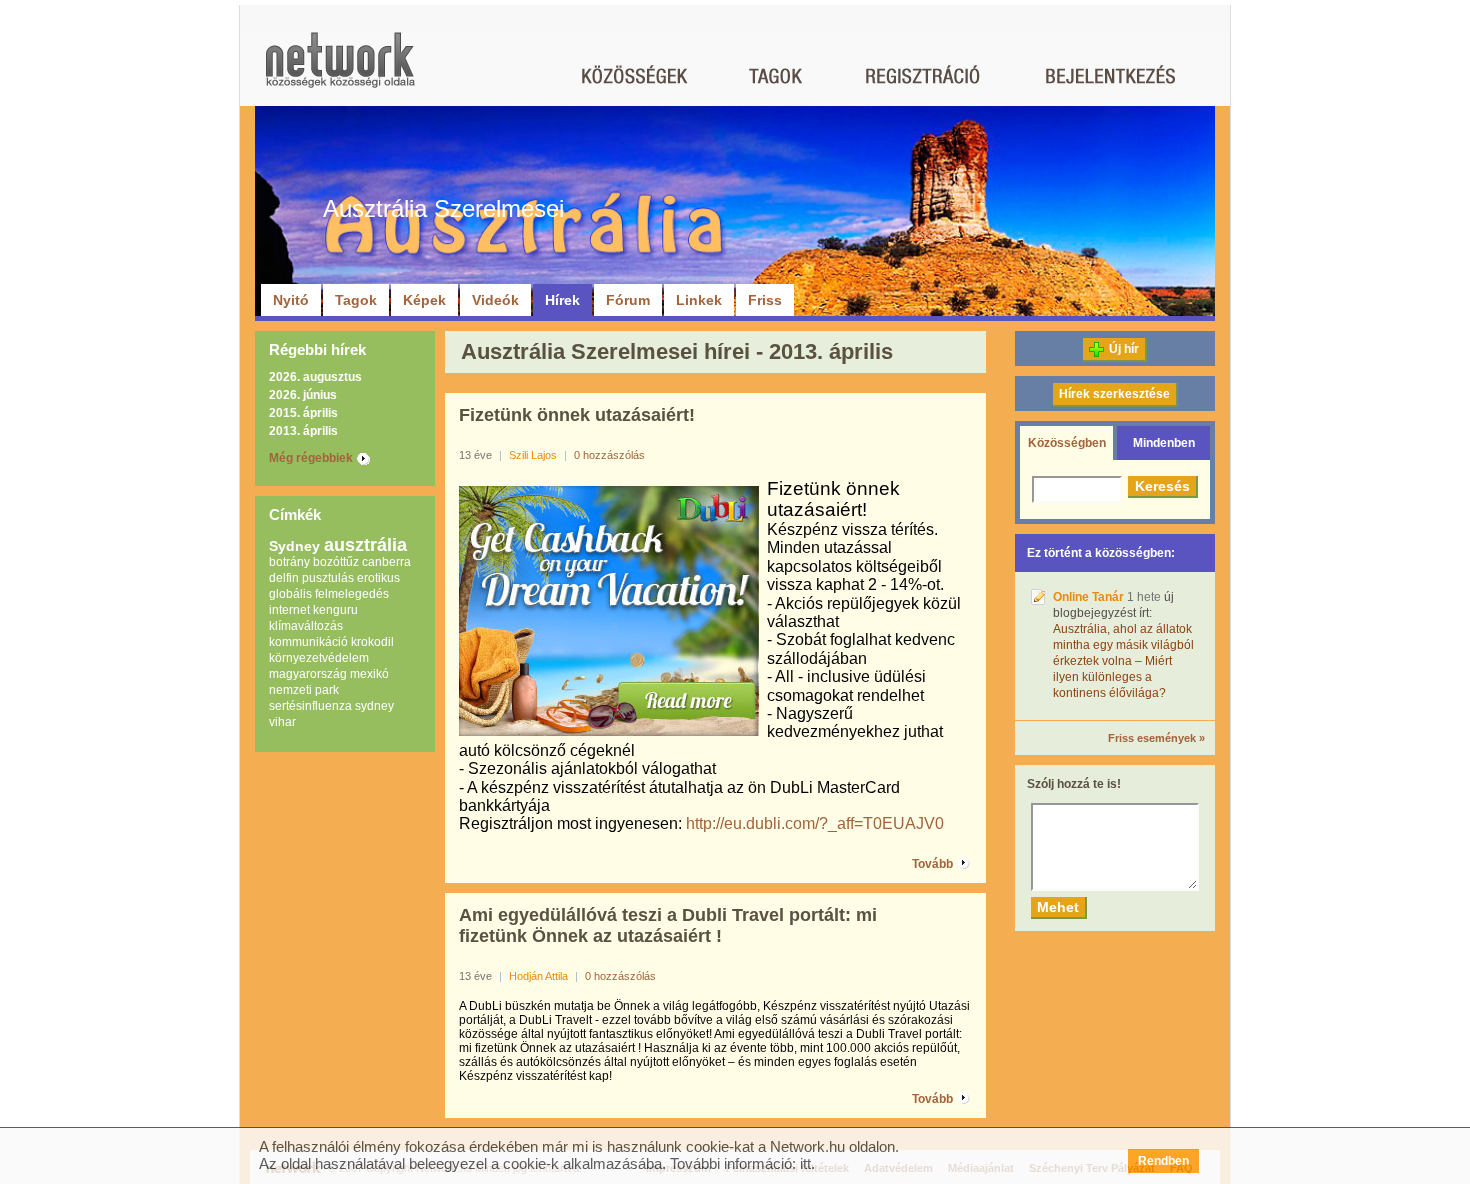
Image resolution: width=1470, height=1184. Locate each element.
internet (289, 610)
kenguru (335, 610)
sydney (374, 706)
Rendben (1163, 1161)
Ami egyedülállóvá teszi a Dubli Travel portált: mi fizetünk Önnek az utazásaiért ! (668, 925)
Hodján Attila (538, 976)
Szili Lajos (533, 455)
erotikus (378, 578)
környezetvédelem (319, 658)
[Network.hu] (340, 69)
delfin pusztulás (311, 578)
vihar (282, 722)
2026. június (303, 395)
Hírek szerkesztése (1114, 394)
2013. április (303, 431)
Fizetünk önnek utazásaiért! (577, 415)
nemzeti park (304, 690)
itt (805, 1163)
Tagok (356, 300)
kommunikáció (308, 642)
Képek (424, 300)
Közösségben (1067, 443)
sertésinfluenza (310, 706)
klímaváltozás (306, 626)
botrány (289, 562)
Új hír (1124, 349)
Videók (495, 300)
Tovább (932, 864)
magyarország (308, 674)
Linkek (699, 300)
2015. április (303, 413)
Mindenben (1164, 443)
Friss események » (1156, 738)
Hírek (562, 300)
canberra (386, 562)
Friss (765, 300)
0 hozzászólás (609, 455)
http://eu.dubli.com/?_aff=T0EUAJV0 (815, 823)
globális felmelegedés (329, 594)
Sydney (294, 546)
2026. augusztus (315, 377)
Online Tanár (1088, 597)
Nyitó (291, 300)
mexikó (369, 674)
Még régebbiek (311, 458)
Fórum (628, 300)
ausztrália (365, 545)
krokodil (372, 642)
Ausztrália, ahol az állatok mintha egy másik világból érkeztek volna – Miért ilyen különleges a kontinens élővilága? (1123, 661)
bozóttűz (336, 562)
